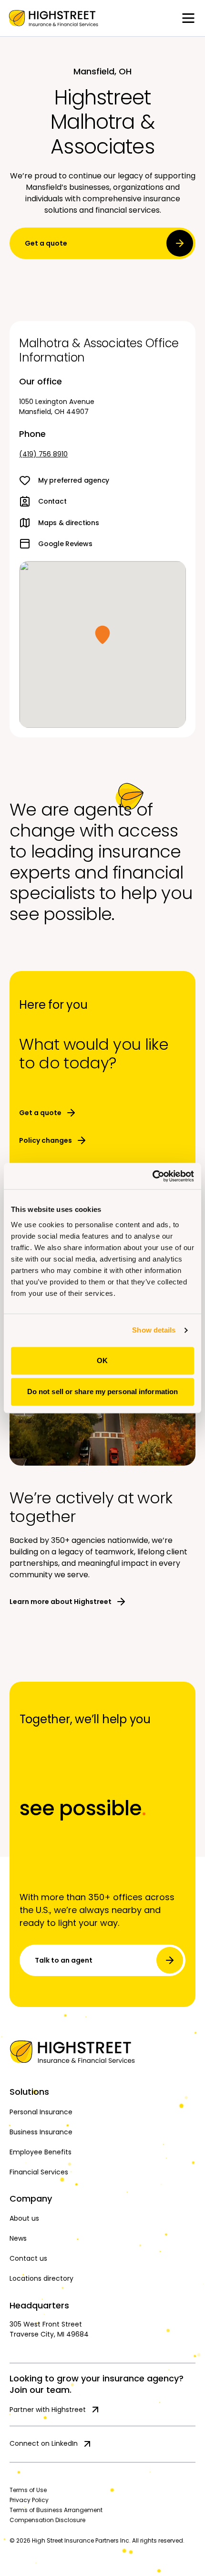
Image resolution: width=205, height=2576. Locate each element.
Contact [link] (52, 501)
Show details (154, 1330)
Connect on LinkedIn (44, 2443)
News (18, 2238)
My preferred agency (74, 480)
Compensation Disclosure (47, 2520)
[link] (53, 18)
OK (102, 1360)
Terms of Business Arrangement (56, 2510)
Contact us (28, 2258)
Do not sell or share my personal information (102, 1391)
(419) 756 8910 (43, 454)
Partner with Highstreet (48, 2410)
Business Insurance (41, 2132)
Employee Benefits (41, 2152)
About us (24, 2218)
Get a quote (46, 243)
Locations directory (41, 2278)
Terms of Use (28, 2490)
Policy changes (46, 1140)
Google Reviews (65, 544)
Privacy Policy (29, 2500)
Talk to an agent (64, 1960)
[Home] (102, 2052)
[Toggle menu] (188, 18)
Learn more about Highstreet (61, 1602)
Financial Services (39, 2172)
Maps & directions (68, 523)
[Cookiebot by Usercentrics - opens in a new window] (152, 1176)
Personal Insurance (41, 2112)
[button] (102, 635)
